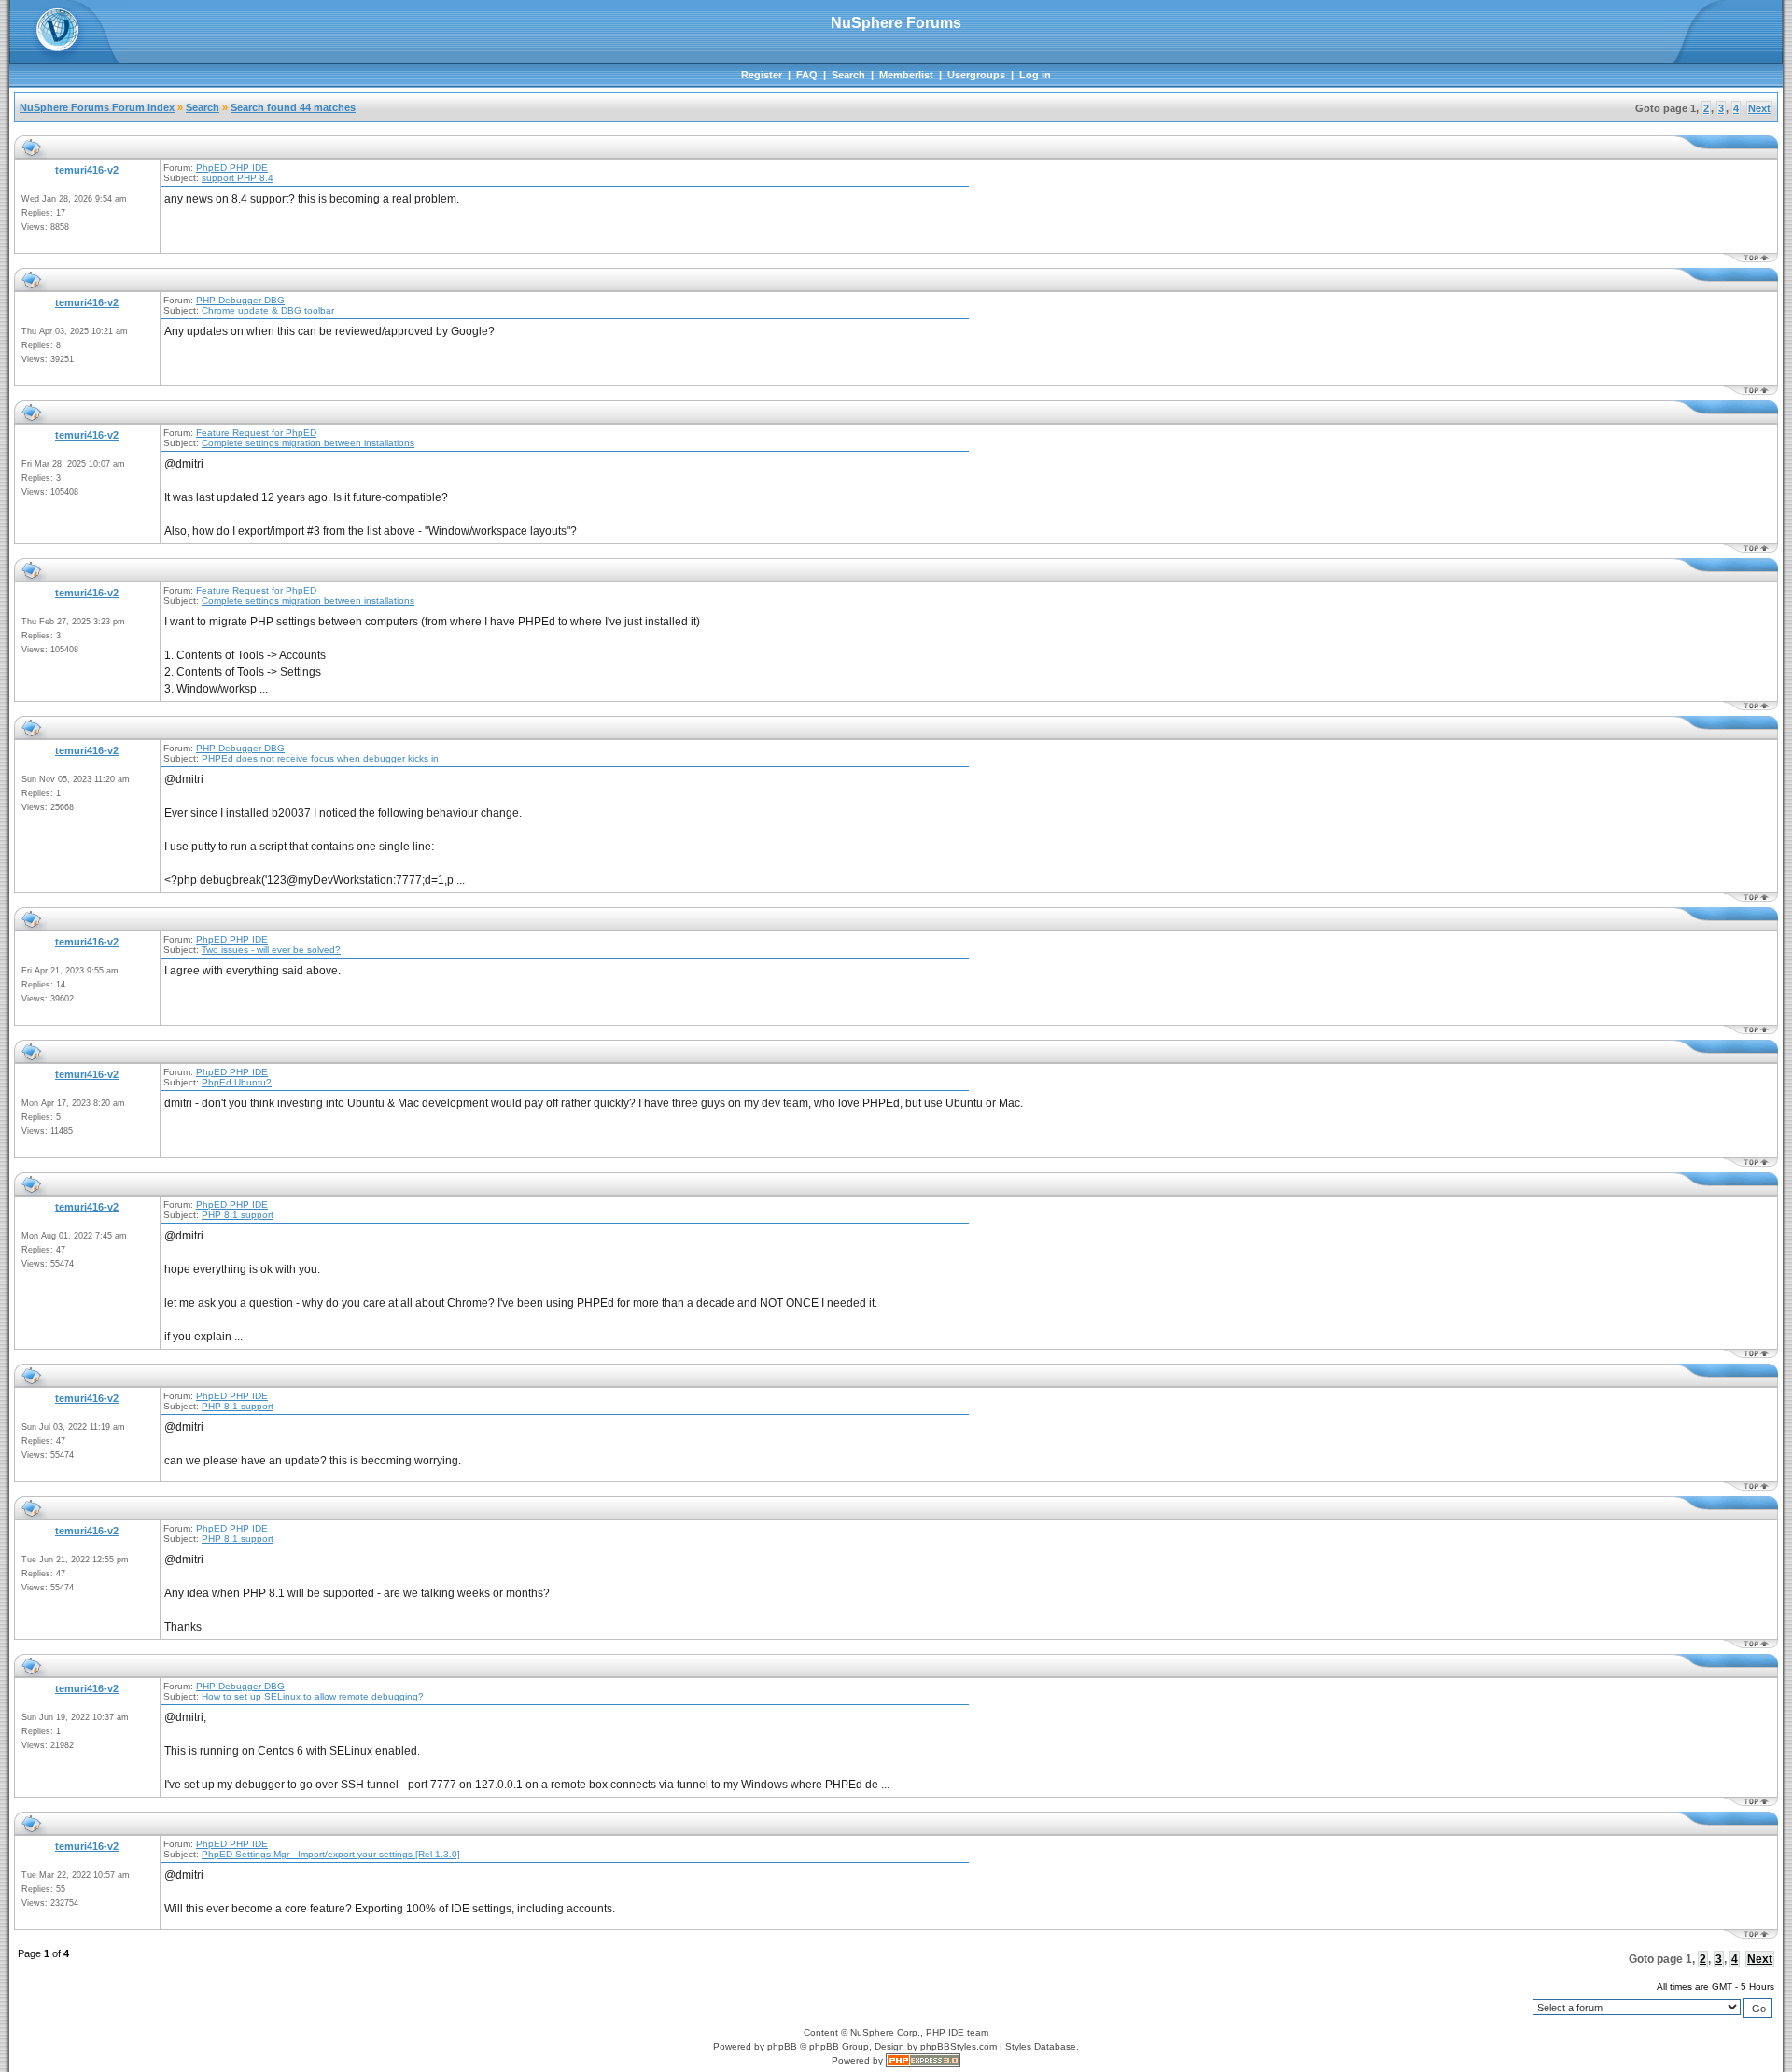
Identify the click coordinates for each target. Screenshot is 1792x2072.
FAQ (807, 75)
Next (1759, 108)
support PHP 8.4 (238, 178)
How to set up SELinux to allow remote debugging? (313, 1696)
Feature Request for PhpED (256, 433)
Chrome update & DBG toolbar (268, 310)
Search (848, 75)
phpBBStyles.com (959, 2046)
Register (762, 75)
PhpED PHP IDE (232, 168)
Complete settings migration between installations (308, 443)
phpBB (782, 2046)
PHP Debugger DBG (240, 300)
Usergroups (976, 75)
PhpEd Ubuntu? (237, 1082)
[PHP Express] (923, 2060)
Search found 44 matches (293, 107)
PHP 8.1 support (238, 1215)
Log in (1035, 75)
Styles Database (1041, 2046)
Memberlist (906, 75)
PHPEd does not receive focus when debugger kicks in (320, 758)
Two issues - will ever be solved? (271, 950)
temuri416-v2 (87, 170)
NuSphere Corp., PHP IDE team (919, 2032)
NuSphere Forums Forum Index (97, 107)
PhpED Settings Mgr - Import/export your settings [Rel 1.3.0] (331, 1854)
